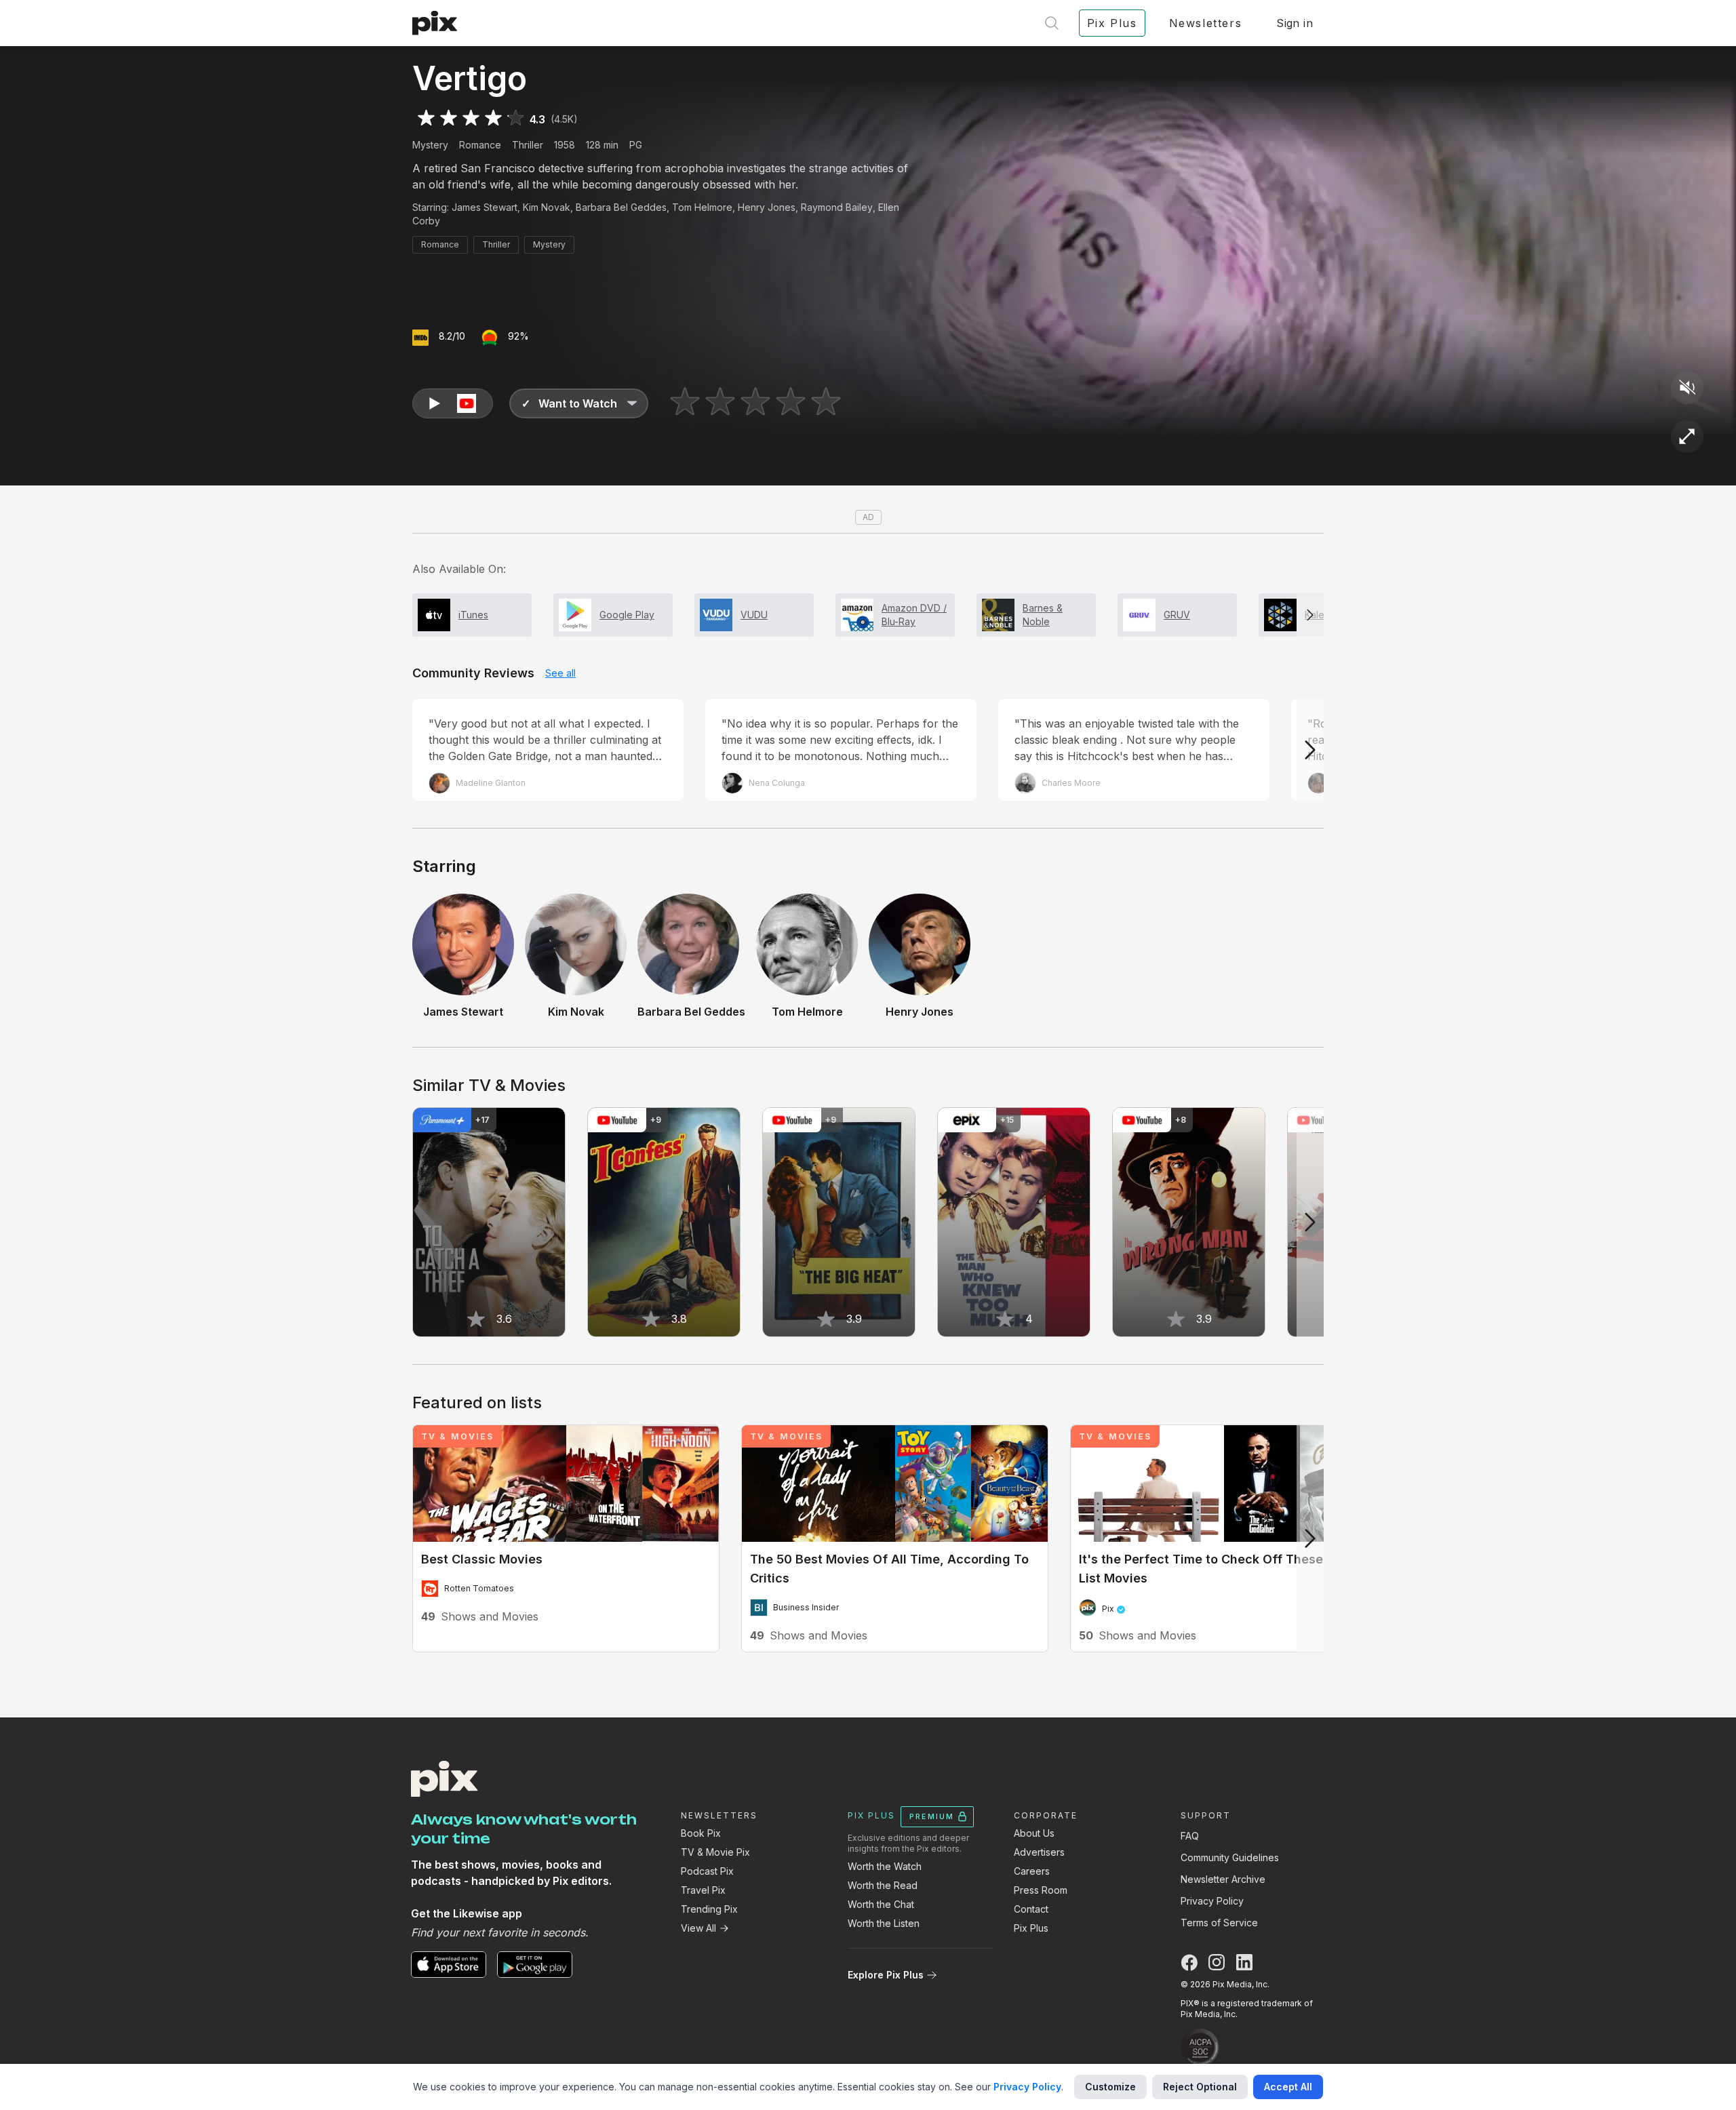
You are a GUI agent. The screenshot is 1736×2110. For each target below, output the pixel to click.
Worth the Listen (884, 1923)
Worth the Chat (881, 1904)
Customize (1110, 2087)
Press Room (1041, 1890)
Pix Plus (1031, 1928)
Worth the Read (883, 1885)
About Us (1034, 1833)
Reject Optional (1200, 2087)
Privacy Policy (1212, 1901)
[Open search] (1052, 23)
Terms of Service (1219, 1923)
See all (560, 673)
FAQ (1190, 1836)
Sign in (1295, 23)
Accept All (1288, 2087)
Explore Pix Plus (886, 1975)
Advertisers (1039, 1852)
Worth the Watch (885, 1866)
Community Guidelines (1230, 1857)
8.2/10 (452, 336)
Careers (1032, 1871)
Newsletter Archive (1223, 1879)
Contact (1031, 1909)
